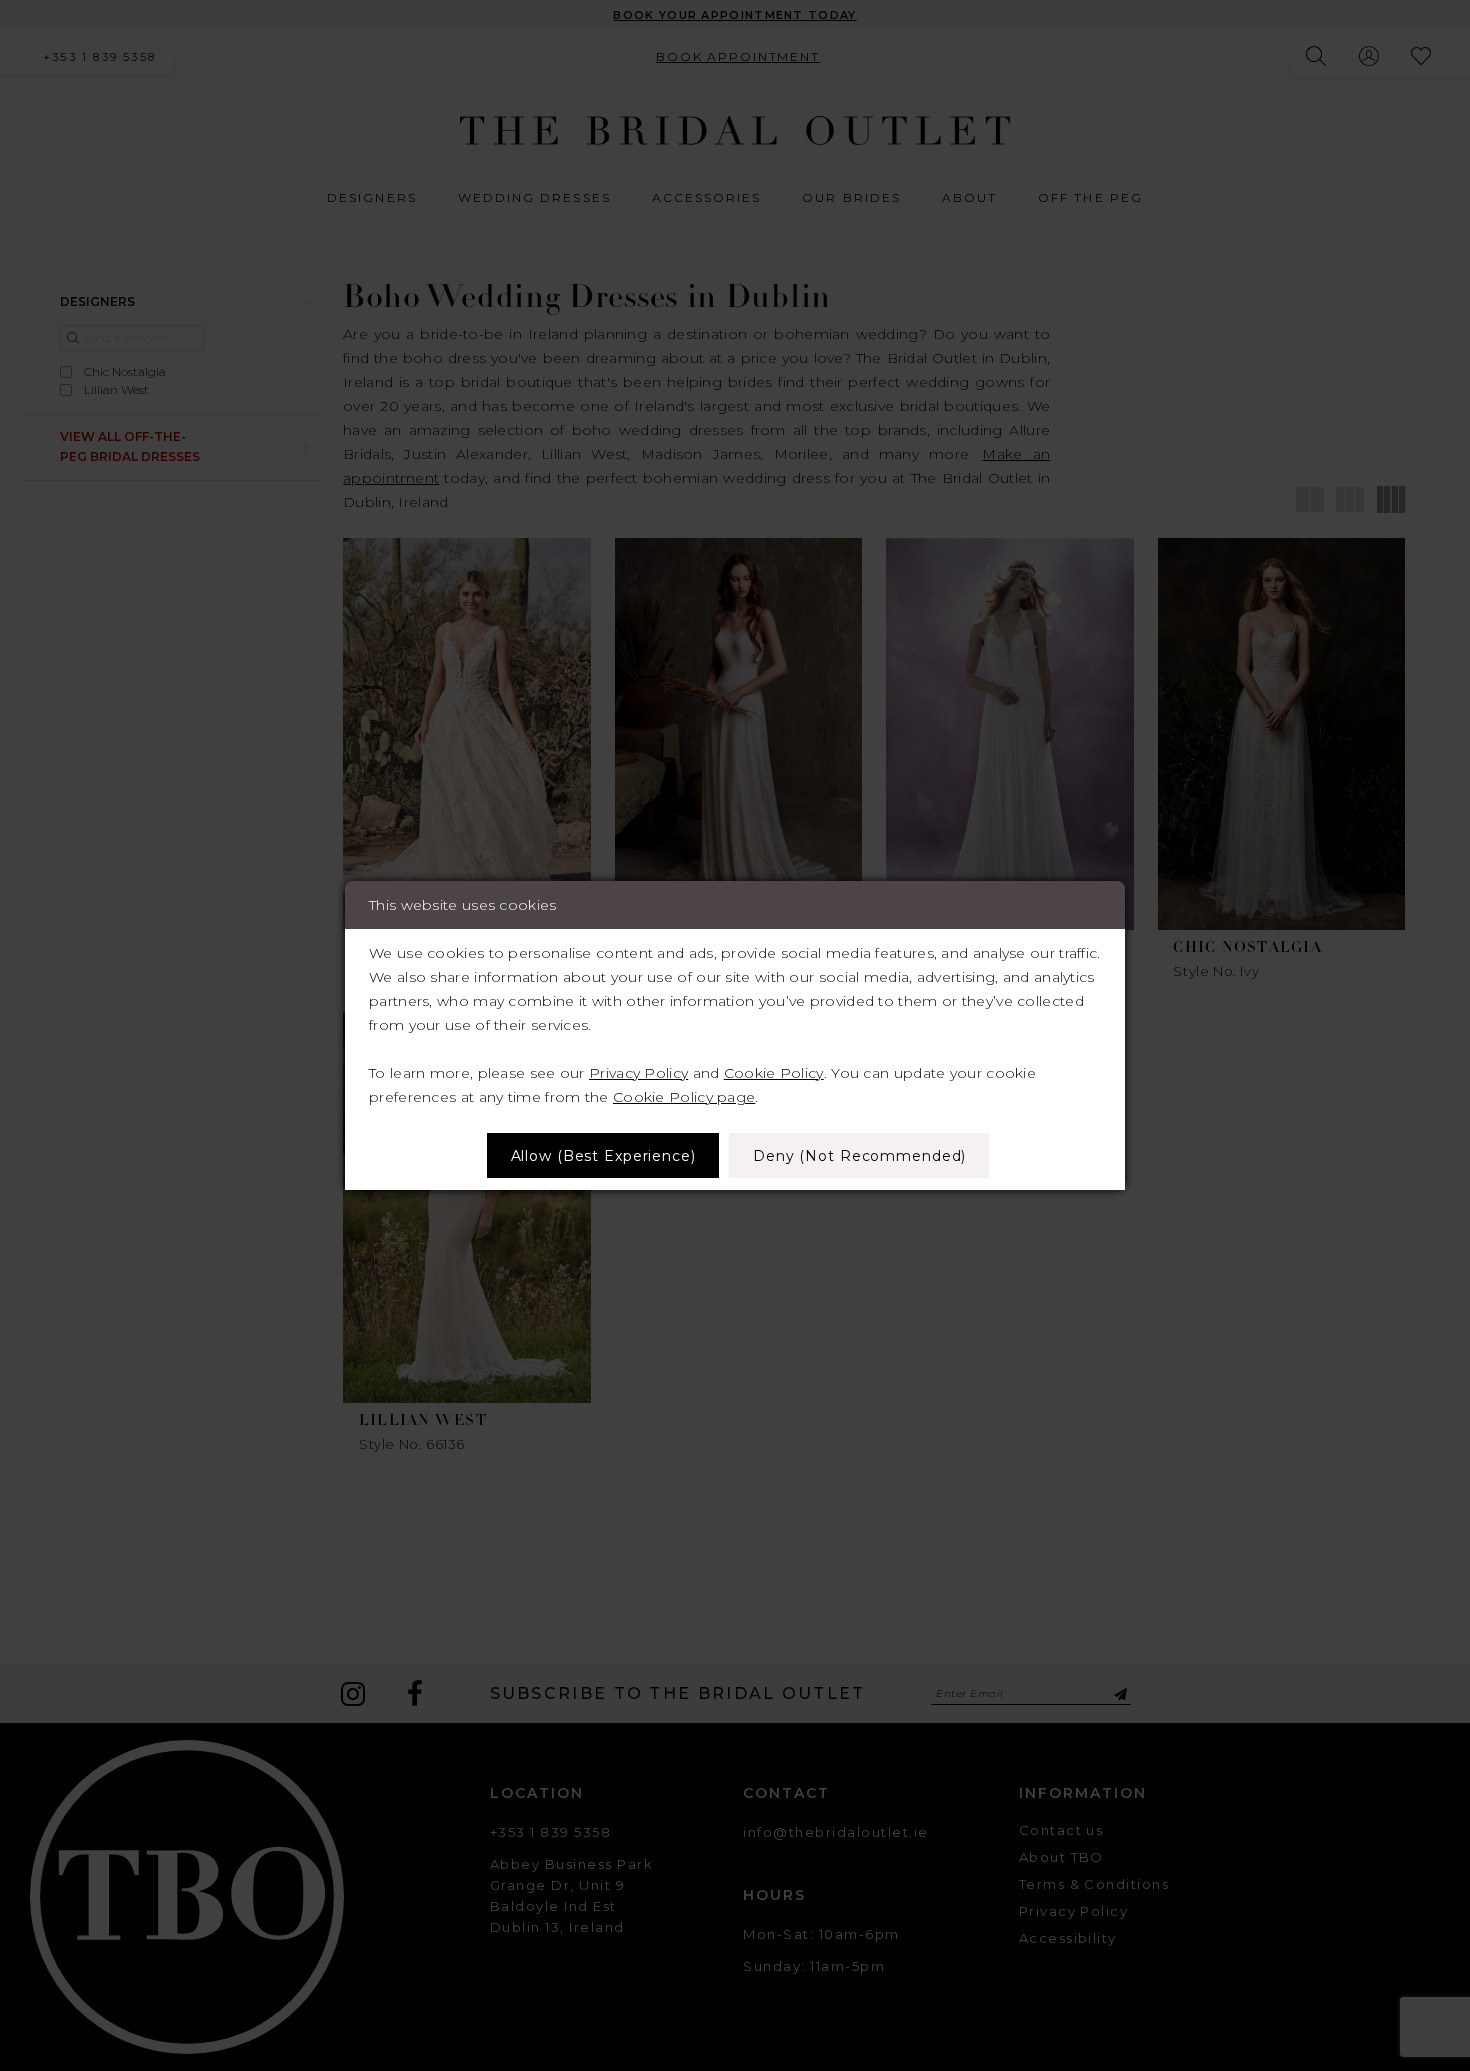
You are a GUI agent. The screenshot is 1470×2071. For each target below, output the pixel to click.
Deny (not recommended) (859, 1156)
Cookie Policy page (684, 1097)
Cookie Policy (774, 1073)
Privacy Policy (638, 1073)
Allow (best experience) (603, 1156)
